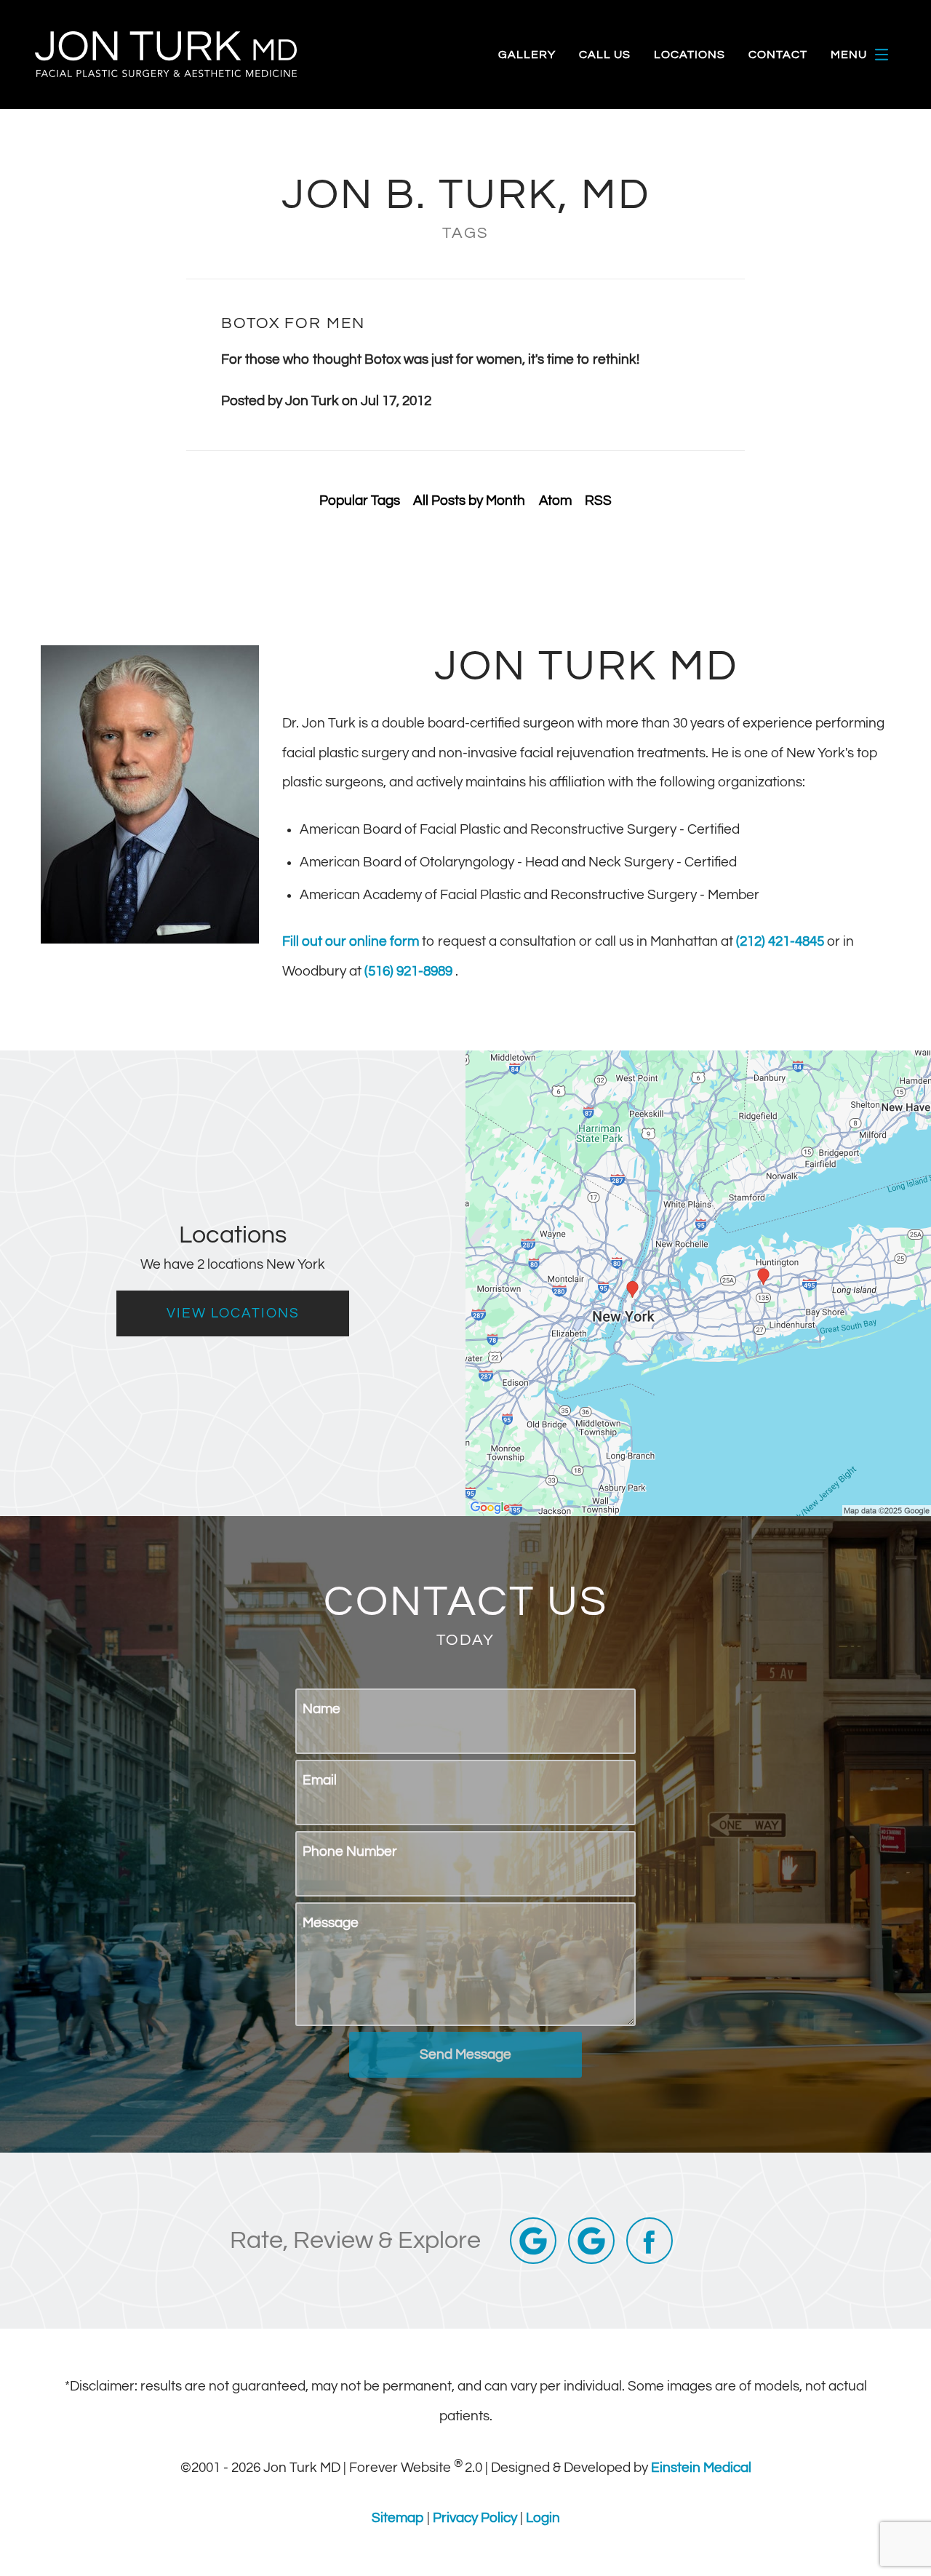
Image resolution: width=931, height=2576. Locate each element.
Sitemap (399, 2518)
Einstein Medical (701, 2468)
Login (543, 2518)
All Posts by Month (469, 501)
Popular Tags (360, 501)
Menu (849, 55)
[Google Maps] (533, 2241)
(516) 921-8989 (410, 971)
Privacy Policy (476, 2518)
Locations (690, 55)
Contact (778, 55)
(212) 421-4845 (782, 941)
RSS (598, 501)
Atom (555, 501)
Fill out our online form (352, 941)
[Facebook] (650, 2241)
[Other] (591, 2241)
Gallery (527, 55)
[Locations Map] (698, 1283)
